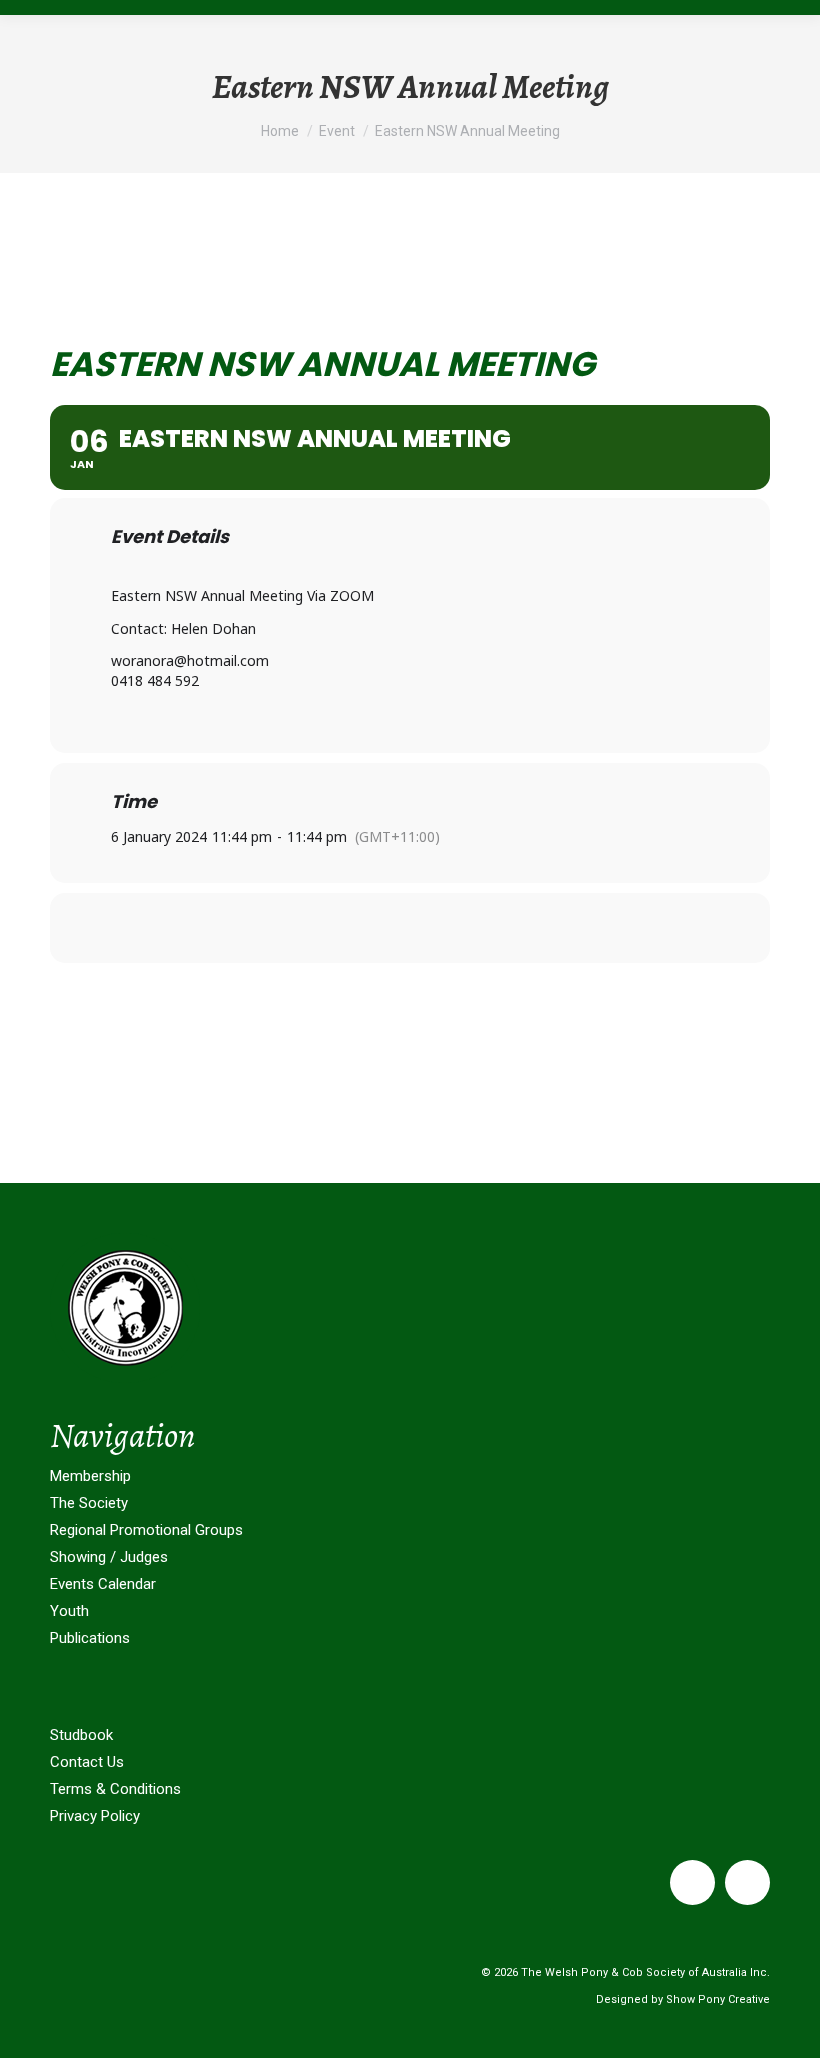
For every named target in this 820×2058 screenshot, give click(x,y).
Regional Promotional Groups (146, 1530)
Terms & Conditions (115, 1789)
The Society (89, 1503)
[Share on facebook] (360, 928)
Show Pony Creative (718, 1999)
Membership (90, 1476)
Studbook (81, 1735)
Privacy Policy (95, 1816)
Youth (69, 1611)
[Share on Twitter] (410, 928)
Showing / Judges (109, 1557)
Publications (90, 1638)
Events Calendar (103, 1584)
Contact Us (87, 1762)
